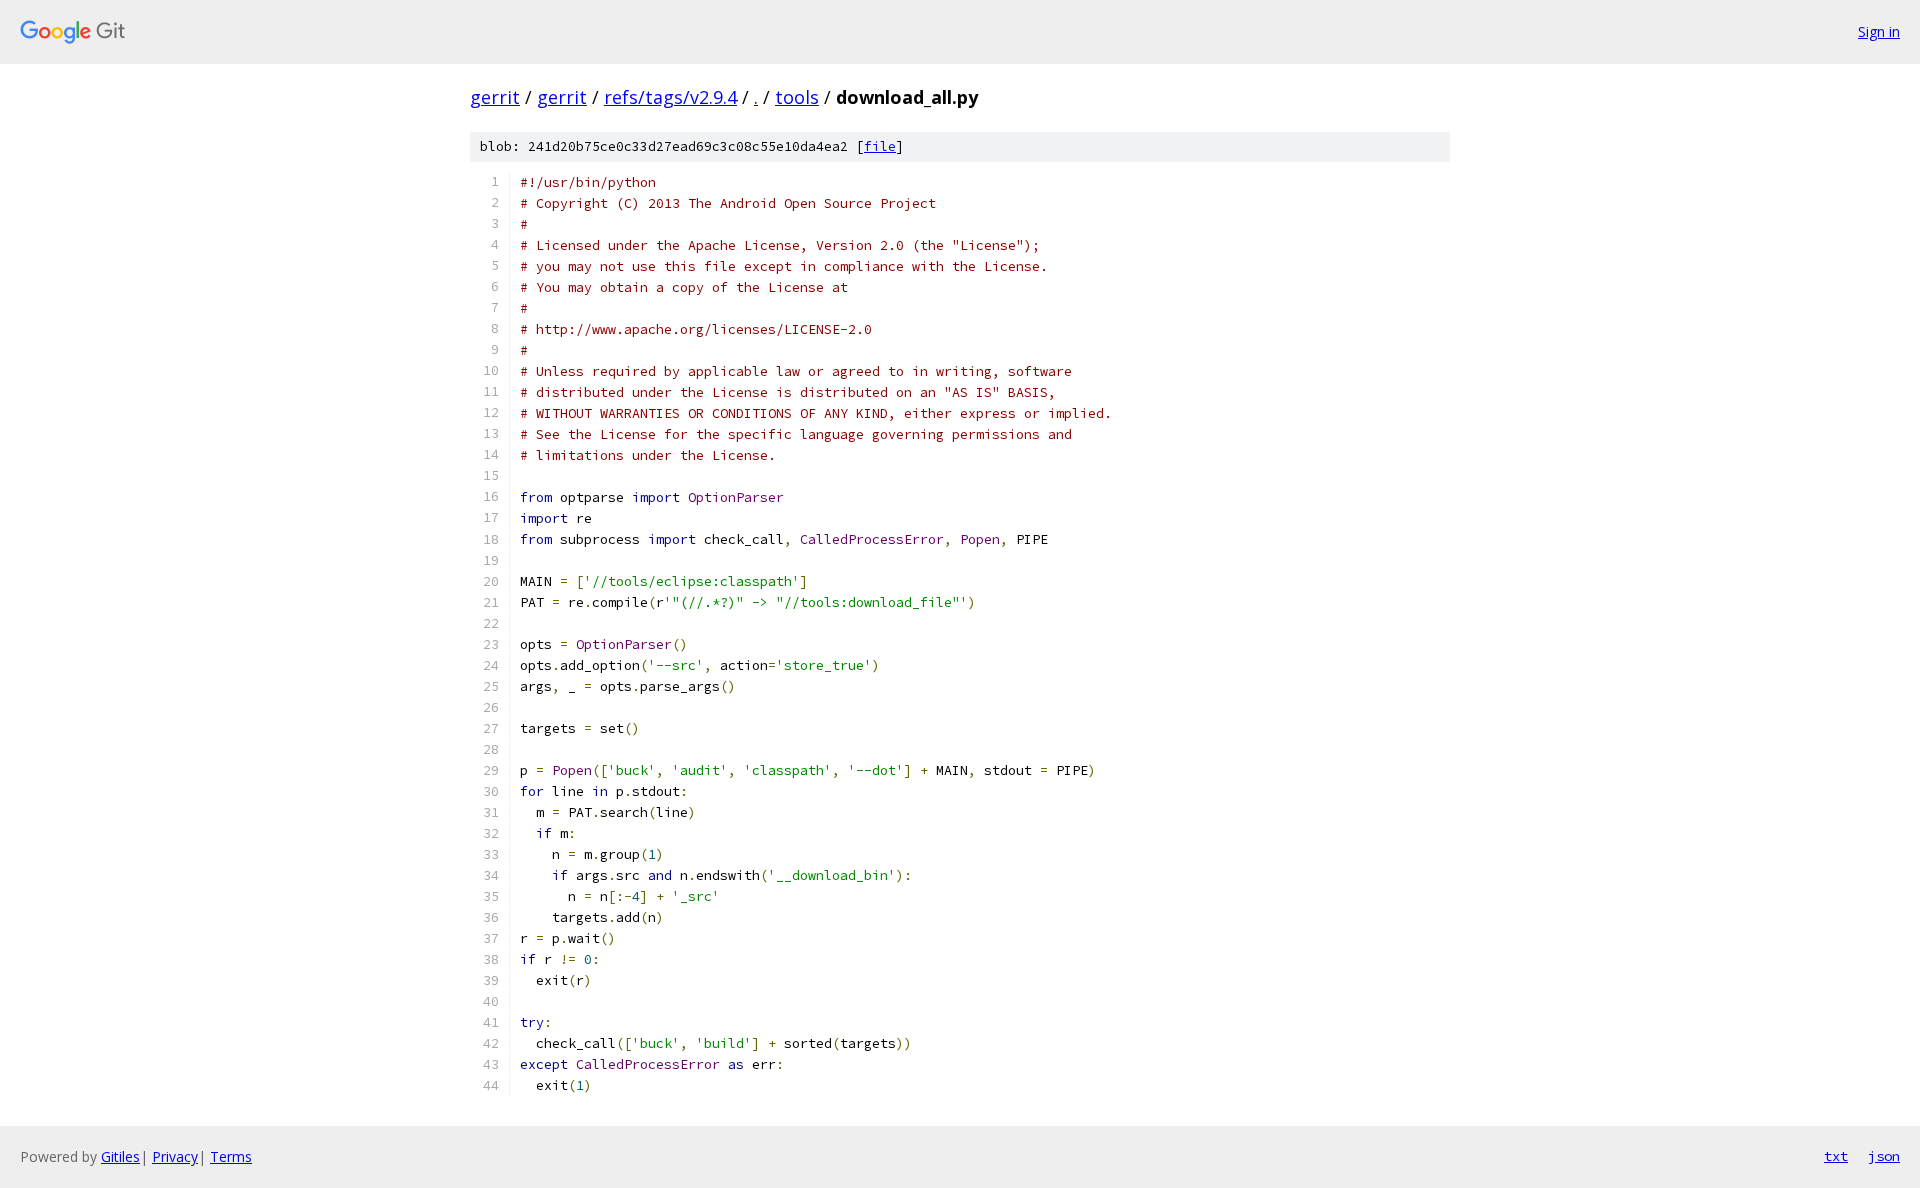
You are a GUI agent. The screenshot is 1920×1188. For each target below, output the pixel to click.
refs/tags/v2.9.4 (670, 97)
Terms (231, 1156)
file (880, 146)
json (1884, 1156)
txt (1836, 1156)
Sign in (1879, 31)
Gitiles (120, 1156)
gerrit (495, 97)
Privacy (175, 1156)
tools (797, 97)
